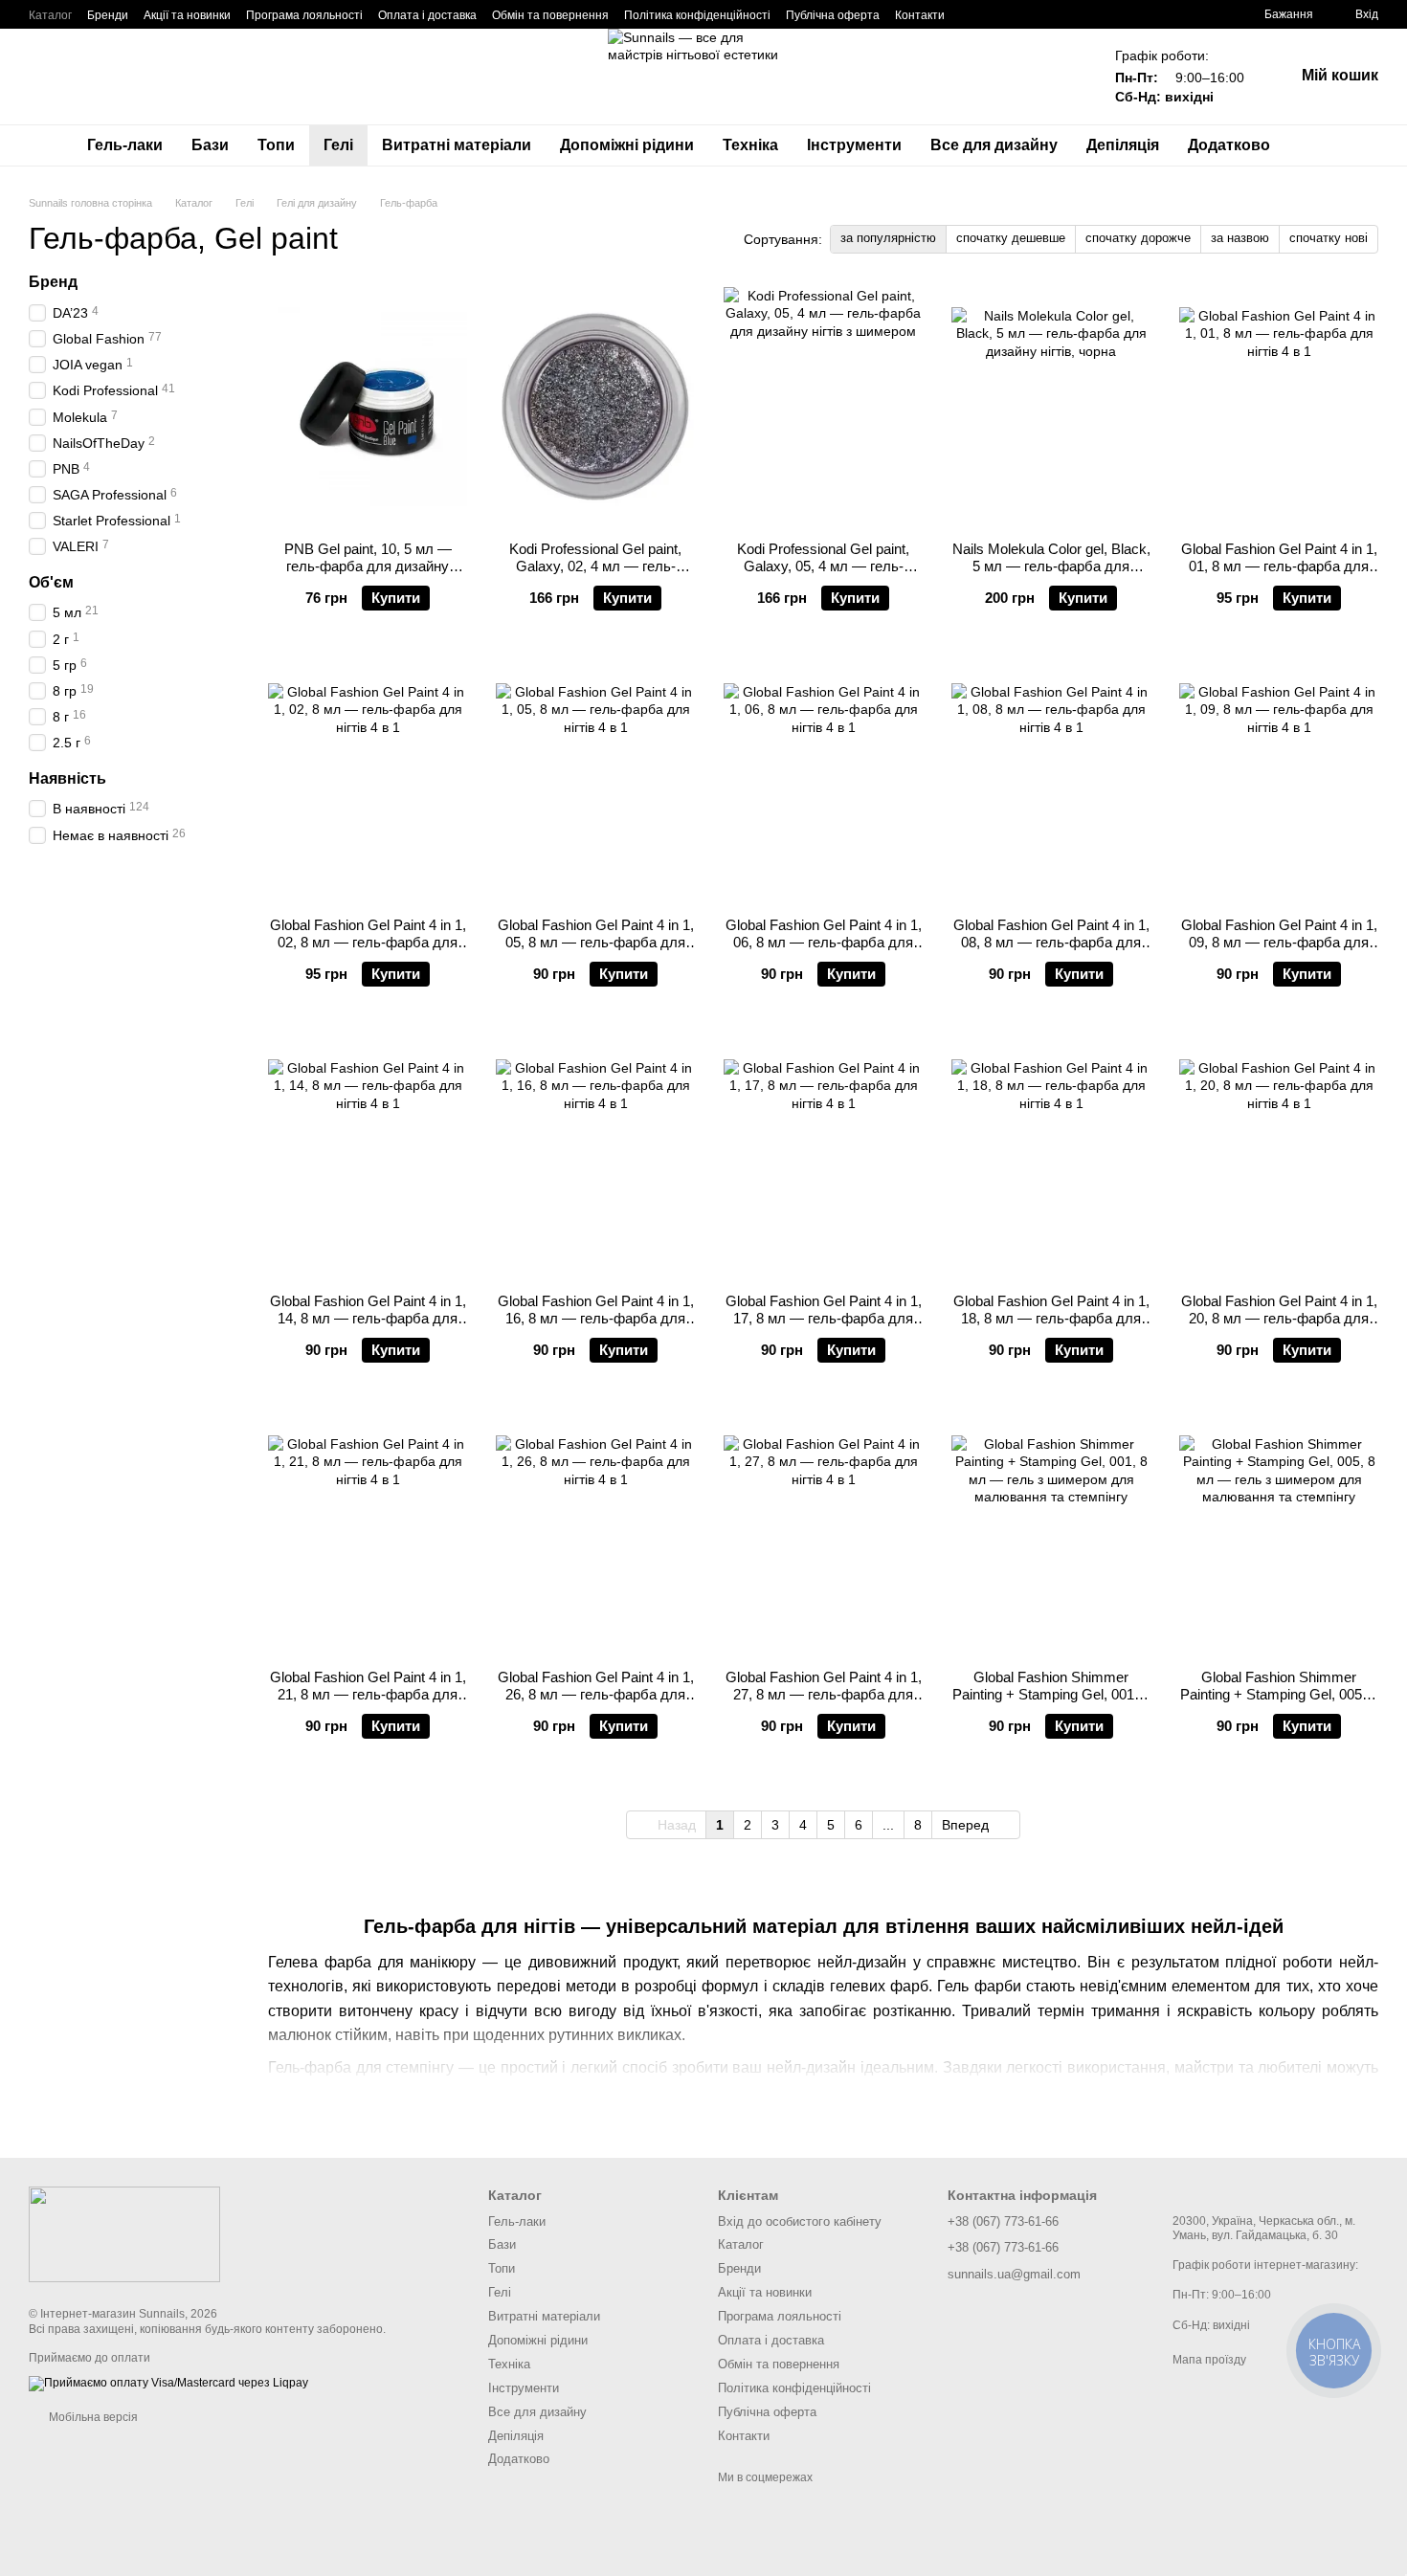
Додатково (1229, 145)
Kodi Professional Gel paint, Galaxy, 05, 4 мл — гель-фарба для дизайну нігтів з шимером (823, 575)
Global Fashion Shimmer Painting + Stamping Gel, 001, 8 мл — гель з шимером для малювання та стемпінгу (1051, 1703)
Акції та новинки (187, 15)
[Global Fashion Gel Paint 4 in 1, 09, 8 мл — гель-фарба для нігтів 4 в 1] (1279, 783)
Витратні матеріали (457, 145)
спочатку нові (1329, 238)
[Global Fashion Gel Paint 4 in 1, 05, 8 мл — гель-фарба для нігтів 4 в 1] (595, 783)
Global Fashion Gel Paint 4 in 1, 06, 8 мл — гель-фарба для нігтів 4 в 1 (824, 942)
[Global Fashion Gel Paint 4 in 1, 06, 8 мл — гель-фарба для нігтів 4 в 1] (823, 783)
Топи (276, 145)
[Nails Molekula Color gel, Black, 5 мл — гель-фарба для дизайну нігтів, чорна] (1051, 407)
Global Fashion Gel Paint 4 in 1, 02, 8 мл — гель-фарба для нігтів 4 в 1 (368, 942)
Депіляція (1123, 145)
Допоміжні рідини (627, 145)
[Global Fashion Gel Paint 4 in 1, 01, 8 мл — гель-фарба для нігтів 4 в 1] (1279, 407)
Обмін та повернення (550, 15)
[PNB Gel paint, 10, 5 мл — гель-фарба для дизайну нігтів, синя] (368, 407)
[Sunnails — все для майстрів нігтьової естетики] (124, 2233)
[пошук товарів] (1319, 145)
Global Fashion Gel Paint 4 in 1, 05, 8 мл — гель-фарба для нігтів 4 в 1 (596, 942)
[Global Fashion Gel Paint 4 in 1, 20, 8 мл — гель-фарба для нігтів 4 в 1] (1279, 1159)
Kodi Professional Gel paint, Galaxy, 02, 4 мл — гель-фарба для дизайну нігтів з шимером (595, 575)
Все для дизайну (994, 145)
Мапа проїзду (1209, 2360)
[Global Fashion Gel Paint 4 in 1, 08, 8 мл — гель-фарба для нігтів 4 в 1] (1051, 783)
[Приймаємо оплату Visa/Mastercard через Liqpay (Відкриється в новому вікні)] (168, 2383)
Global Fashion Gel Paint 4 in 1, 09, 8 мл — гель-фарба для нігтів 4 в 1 (1279, 942)
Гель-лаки (125, 145)
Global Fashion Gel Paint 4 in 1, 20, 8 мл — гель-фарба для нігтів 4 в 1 (1279, 1318)
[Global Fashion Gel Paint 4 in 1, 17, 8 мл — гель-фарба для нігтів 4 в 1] (823, 1159)
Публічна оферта (833, 15)
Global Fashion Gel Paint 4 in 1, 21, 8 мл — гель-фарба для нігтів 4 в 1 (368, 1694)
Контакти (920, 15)
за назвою (1240, 238)
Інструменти (854, 145)
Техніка (750, 145)
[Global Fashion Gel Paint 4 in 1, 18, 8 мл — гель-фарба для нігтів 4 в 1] (1051, 1159)
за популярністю (888, 238)
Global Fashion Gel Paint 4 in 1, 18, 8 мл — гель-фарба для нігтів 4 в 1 (1051, 1318)
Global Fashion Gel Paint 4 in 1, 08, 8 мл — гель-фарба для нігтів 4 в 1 (1051, 942)
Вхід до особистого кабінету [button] (800, 2221)
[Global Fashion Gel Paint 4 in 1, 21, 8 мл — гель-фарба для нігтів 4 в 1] (368, 1535)
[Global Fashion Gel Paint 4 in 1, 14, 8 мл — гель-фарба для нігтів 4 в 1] (368, 1159)
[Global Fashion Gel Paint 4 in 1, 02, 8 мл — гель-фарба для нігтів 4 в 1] (368, 783)
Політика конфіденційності (697, 15)
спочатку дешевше (1011, 238)
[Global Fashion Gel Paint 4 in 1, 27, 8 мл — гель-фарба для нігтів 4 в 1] (823, 1535)
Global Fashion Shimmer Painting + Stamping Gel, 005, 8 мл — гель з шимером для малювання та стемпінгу (1279, 1703)
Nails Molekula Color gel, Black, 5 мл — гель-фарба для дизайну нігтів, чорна (1051, 566)
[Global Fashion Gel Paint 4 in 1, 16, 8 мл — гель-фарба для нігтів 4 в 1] (595, 1159)
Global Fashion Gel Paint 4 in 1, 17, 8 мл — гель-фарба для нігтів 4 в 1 (824, 1318)
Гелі (338, 145)
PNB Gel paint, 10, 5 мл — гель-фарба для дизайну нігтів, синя (368, 566)
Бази (210, 145)
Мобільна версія (92, 2417)
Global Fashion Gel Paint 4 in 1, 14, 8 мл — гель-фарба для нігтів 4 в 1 (368, 1318)
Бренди (108, 15)
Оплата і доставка (427, 15)
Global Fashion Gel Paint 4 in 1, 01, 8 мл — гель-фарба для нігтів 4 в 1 (1279, 566)
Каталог (50, 15)
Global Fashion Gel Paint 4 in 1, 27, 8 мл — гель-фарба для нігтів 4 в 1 (824, 1694)
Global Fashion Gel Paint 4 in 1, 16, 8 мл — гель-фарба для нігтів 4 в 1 (596, 1318)
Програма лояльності (304, 15)
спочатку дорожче (1138, 238)
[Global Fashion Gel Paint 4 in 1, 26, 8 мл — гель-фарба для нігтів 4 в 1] (595, 1535)
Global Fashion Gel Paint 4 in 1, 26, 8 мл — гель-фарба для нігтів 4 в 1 (596, 1694)
